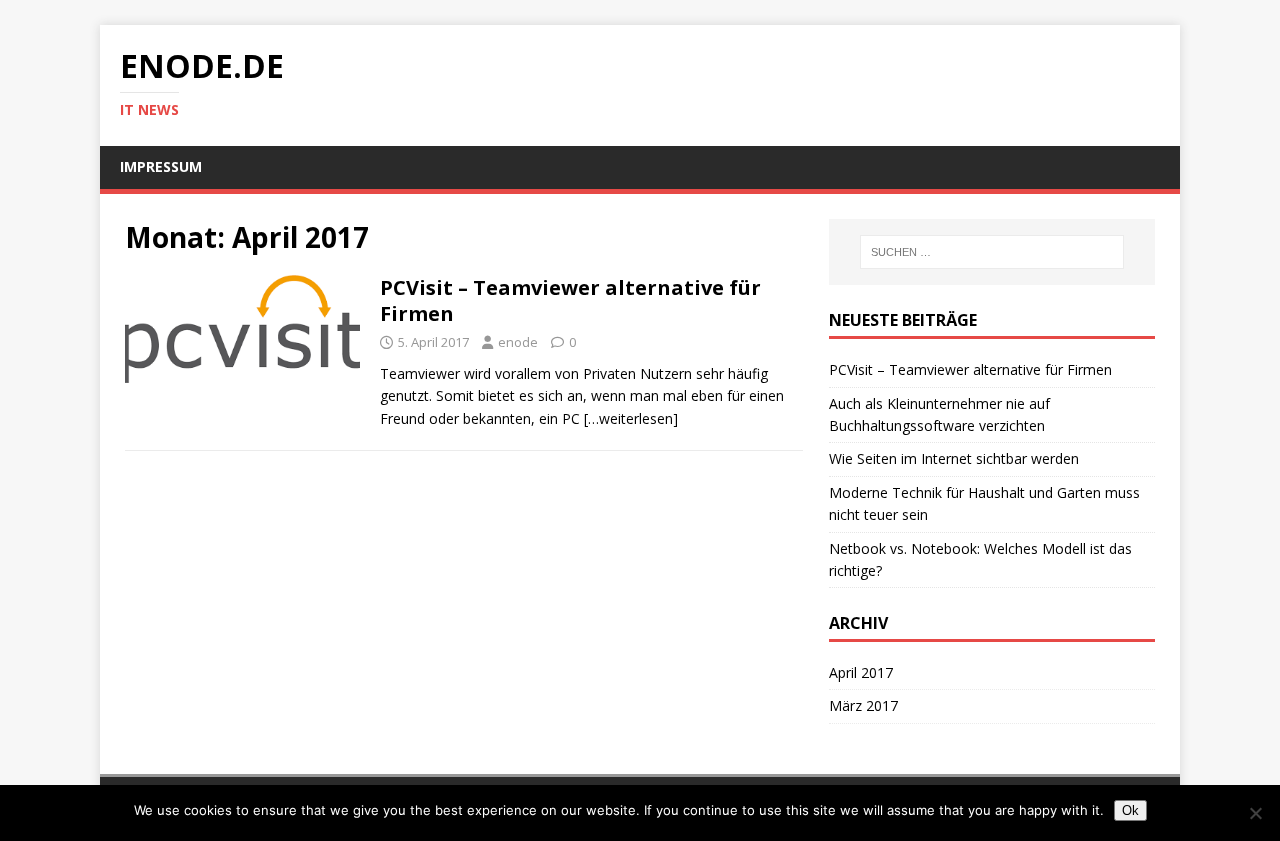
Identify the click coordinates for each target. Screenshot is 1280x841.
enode (518, 342)
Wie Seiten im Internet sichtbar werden (954, 458)
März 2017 (863, 705)
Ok (1130, 810)
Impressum (161, 166)
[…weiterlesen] (631, 418)
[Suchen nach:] (992, 252)
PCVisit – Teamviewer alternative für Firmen (570, 300)
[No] (1255, 813)
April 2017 (861, 672)
